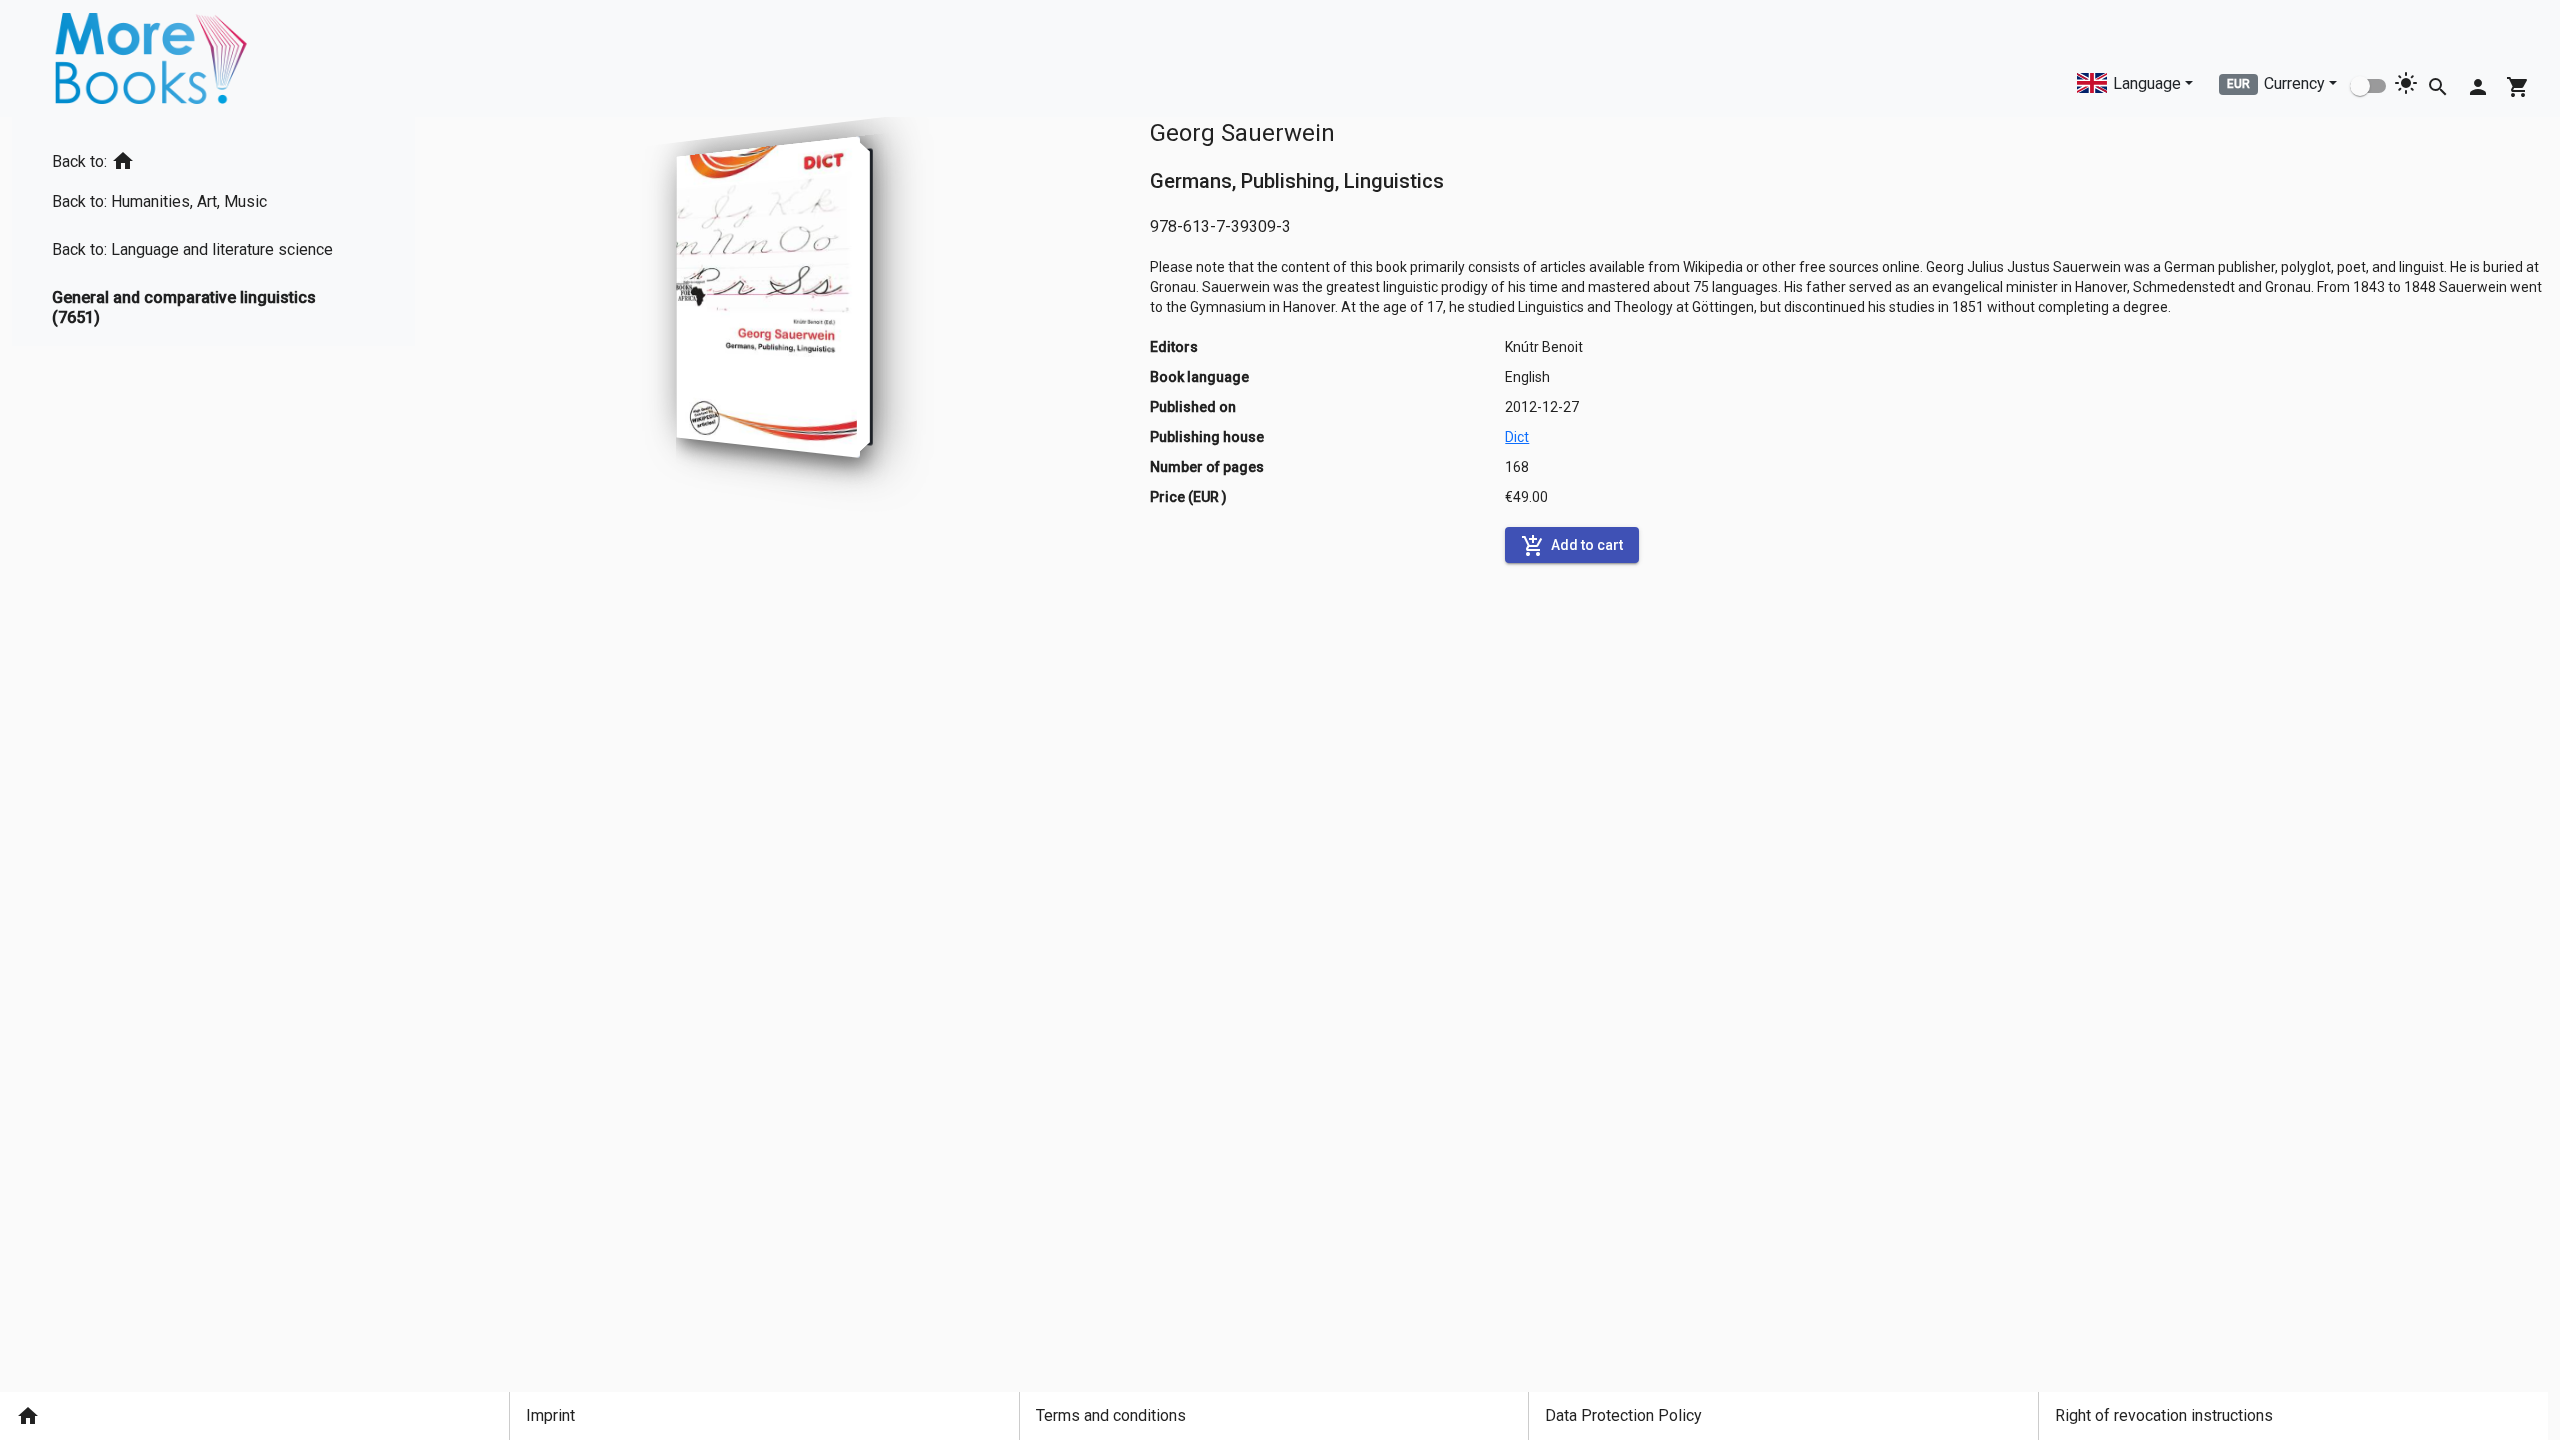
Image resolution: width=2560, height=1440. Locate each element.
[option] (213, 157)
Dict (1517, 437)
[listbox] (213, 231)
